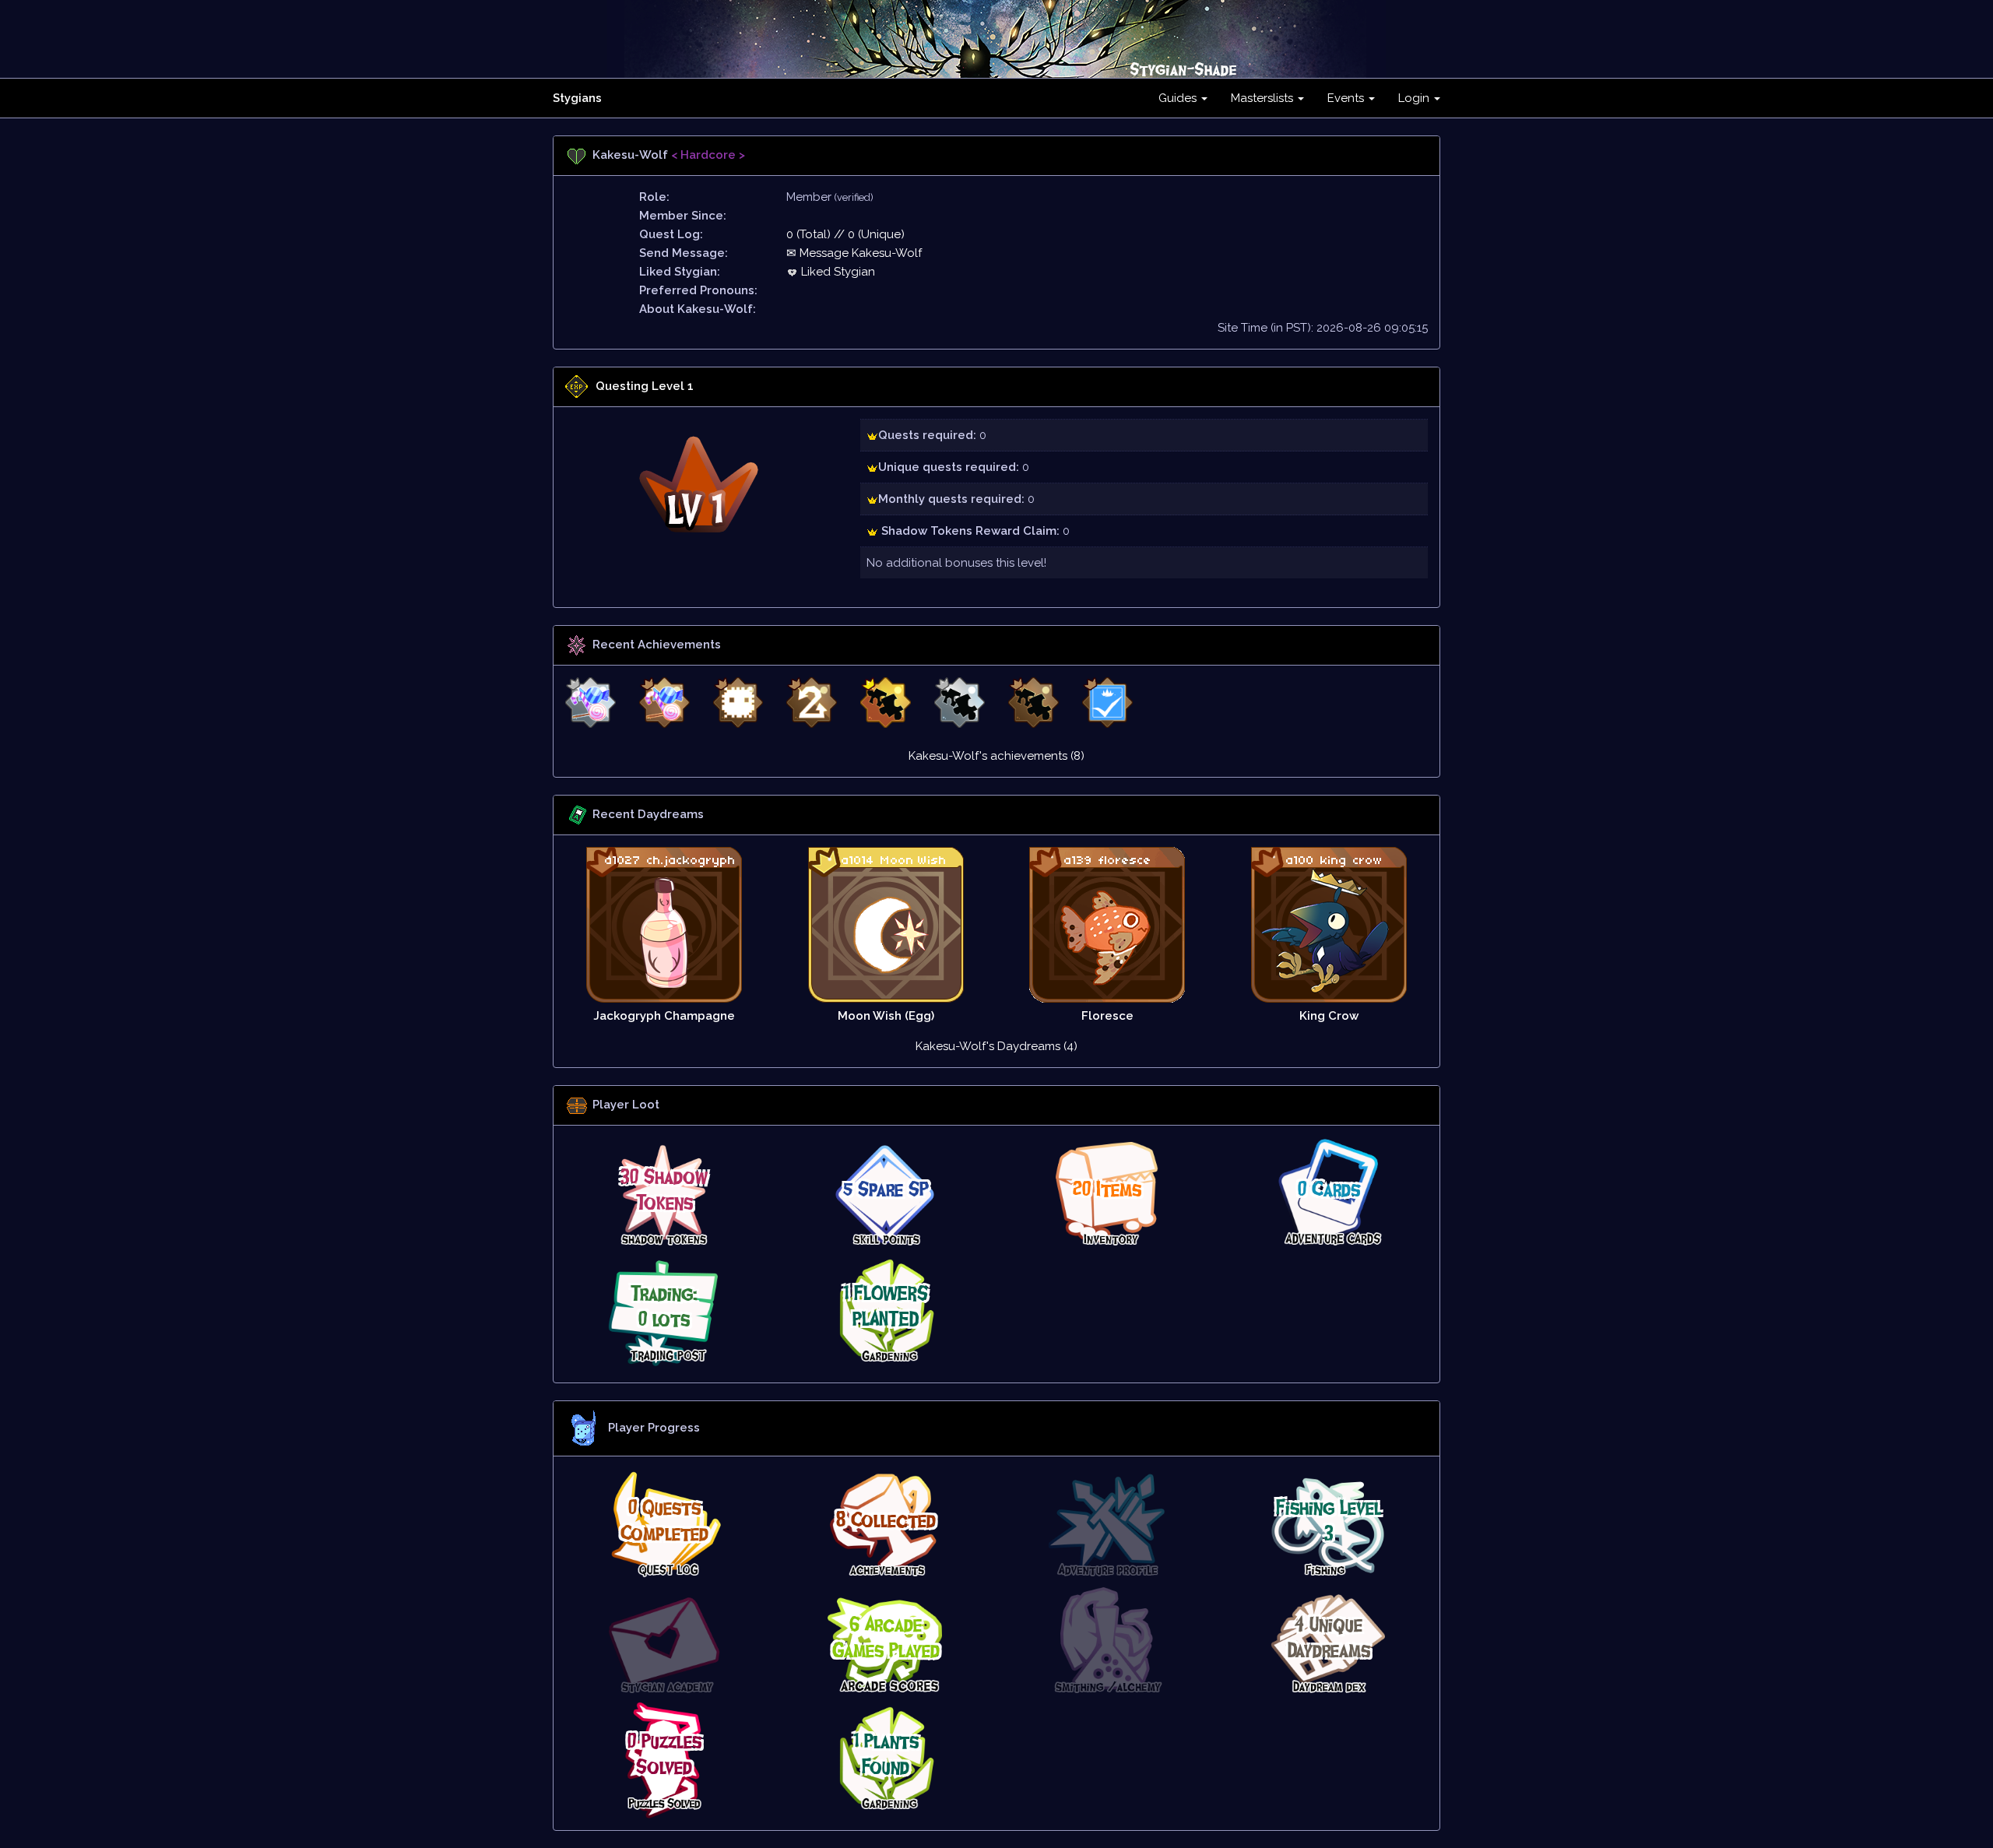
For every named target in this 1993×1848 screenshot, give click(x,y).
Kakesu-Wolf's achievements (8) (996, 756)
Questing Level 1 (645, 386)
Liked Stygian (837, 272)
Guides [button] (1179, 98)
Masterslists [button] (1264, 98)
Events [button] (1347, 98)
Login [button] (1415, 98)
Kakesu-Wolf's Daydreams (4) (996, 1046)
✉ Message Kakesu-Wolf (854, 253)
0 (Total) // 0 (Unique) (845, 234)
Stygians (577, 98)
